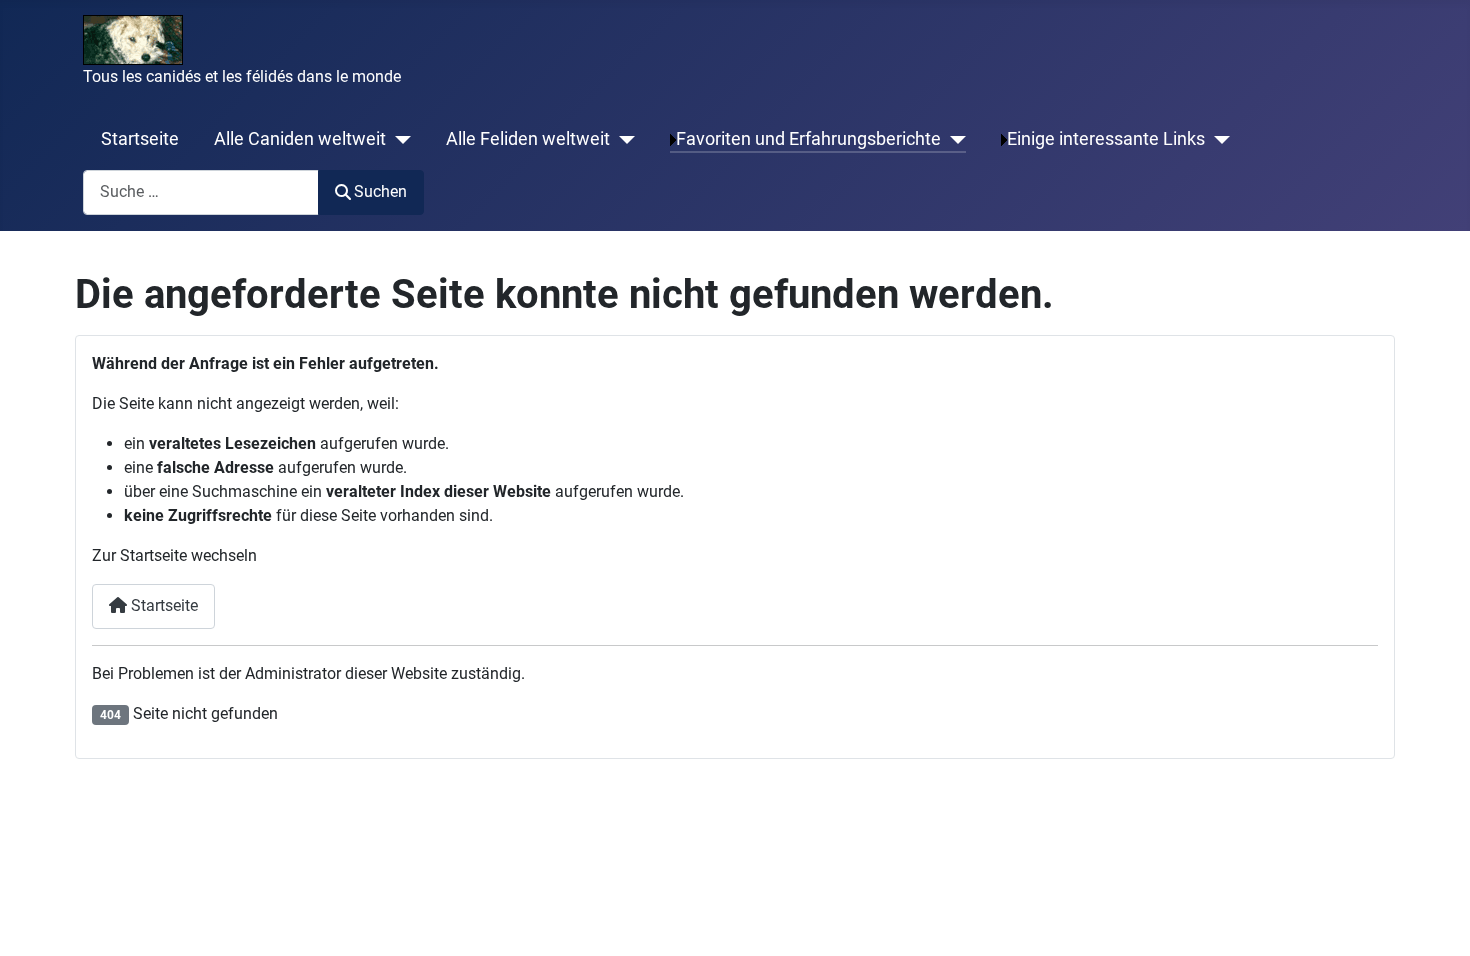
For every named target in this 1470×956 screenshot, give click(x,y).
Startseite (140, 139)
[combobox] (201, 192)
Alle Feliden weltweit (528, 139)
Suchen (380, 191)
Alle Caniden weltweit (300, 139)
